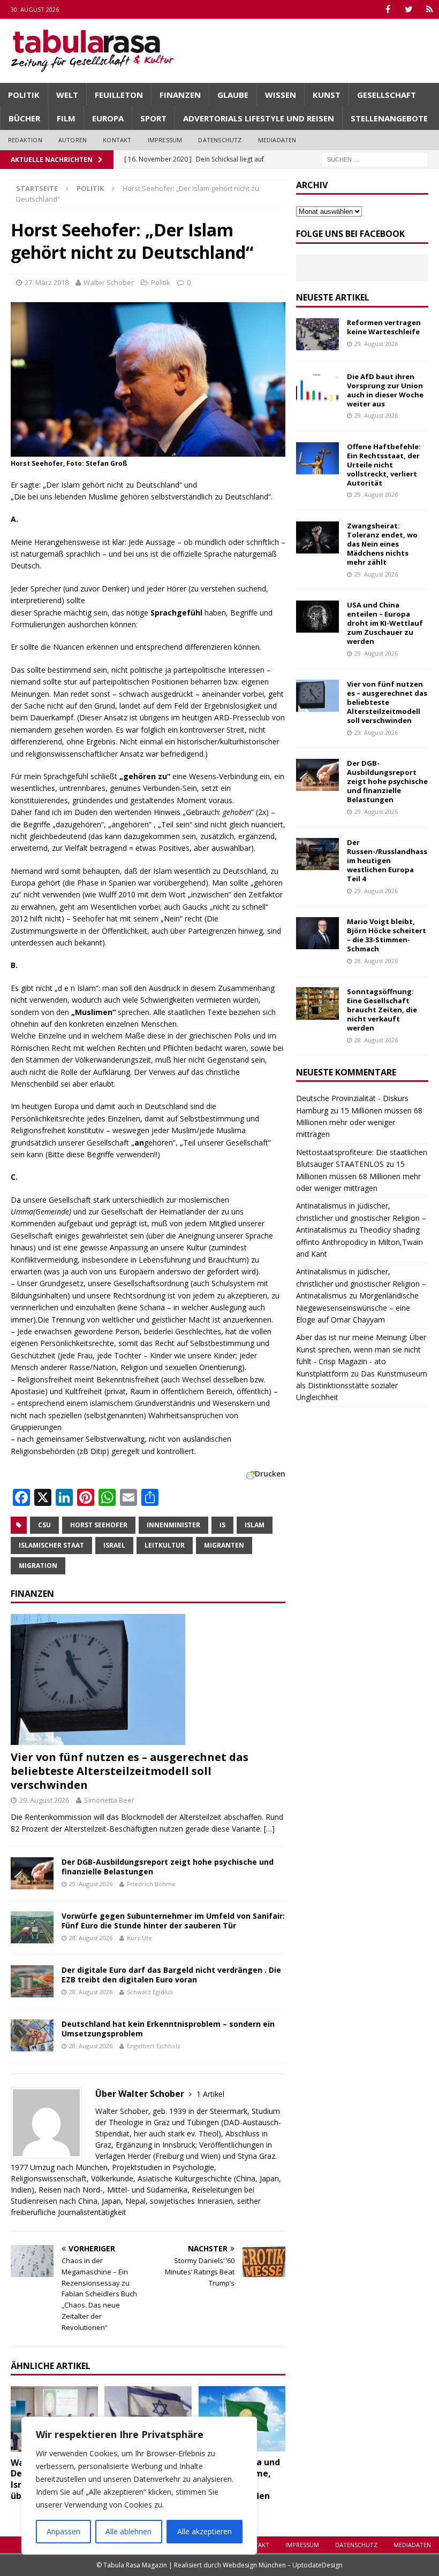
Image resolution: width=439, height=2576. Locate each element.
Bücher (24, 118)
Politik (24, 95)
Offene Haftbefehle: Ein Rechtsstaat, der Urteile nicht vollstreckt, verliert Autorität (384, 465)
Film (66, 118)
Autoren (73, 140)
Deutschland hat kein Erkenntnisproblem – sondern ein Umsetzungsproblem (168, 2029)
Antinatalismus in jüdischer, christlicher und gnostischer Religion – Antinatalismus (361, 1218)
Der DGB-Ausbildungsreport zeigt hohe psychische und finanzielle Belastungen (168, 1867)
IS (222, 1525)
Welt (67, 95)
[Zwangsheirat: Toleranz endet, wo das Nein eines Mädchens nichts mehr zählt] (317, 537)
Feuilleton (119, 95)
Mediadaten (277, 140)
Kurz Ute (139, 1938)
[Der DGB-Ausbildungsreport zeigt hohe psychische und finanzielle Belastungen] (32, 1873)
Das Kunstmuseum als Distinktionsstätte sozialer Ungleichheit (362, 1386)
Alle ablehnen (128, 2531)
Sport (153, 118)
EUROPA (108, 118)
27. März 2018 (47, 282)
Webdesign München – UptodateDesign (283, 2565)
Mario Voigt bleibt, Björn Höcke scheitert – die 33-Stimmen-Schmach (387, 935)
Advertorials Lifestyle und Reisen (259, 118)
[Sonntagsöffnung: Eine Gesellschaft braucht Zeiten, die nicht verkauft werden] (317, 1003)
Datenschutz (220, 140)
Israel (114, 1545)
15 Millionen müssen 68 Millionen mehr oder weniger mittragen (359, 1122)
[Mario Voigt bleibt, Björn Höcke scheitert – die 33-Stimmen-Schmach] (317, 933)
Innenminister (173, 1525)
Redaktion (25, 140)
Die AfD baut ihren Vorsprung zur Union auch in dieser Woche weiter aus (385, 390)
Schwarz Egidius (150, 1992)
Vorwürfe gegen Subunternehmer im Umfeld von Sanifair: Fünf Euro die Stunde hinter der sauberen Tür (173, 1921)
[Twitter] (409, 9)
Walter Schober (109, 282)
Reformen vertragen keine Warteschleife (384, 327)
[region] (139, 2486)
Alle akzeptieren (205, 2531)
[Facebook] (388, 9)
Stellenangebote (389, 118)
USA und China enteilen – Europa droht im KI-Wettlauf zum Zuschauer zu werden (385, 623)
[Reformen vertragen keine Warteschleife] (317, 334)
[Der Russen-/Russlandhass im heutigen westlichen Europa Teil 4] (317, 854)
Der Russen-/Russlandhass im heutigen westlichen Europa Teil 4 (387, 860)
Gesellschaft (387, 95)
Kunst (327, 95)
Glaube (233, 95)
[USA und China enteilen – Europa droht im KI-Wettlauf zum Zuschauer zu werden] (317, 617)
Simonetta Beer (109, 1800)
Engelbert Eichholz (154, 2046)
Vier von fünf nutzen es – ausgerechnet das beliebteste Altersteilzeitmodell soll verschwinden (130, 1771)
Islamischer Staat (51, 1545)
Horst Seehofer (99, 1525)
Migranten (224, 1545)
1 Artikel (210, 2094)
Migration (38, 1566)
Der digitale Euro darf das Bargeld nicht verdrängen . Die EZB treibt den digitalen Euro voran (171, 1975)
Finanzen (180, 95)
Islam (255, 1525)
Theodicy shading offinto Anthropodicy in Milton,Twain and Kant (359, 1242)
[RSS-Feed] (430, 9)
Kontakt (117, 140)
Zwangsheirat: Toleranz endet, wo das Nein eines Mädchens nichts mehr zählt (382, 544)
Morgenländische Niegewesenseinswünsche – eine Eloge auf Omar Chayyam (357, 1308)
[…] (269, 1829)
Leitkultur (165, 1545)
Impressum (165, 140)
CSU (44, 1525)
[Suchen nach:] (375, 159)
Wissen (281, 95)
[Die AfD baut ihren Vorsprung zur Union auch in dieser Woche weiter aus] (317, 388)
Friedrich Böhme (151, 1884)
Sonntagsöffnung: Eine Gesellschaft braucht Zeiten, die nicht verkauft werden (382, 1010)
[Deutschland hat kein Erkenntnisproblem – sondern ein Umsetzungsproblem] (32, 2035)
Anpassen (63, 2531)
